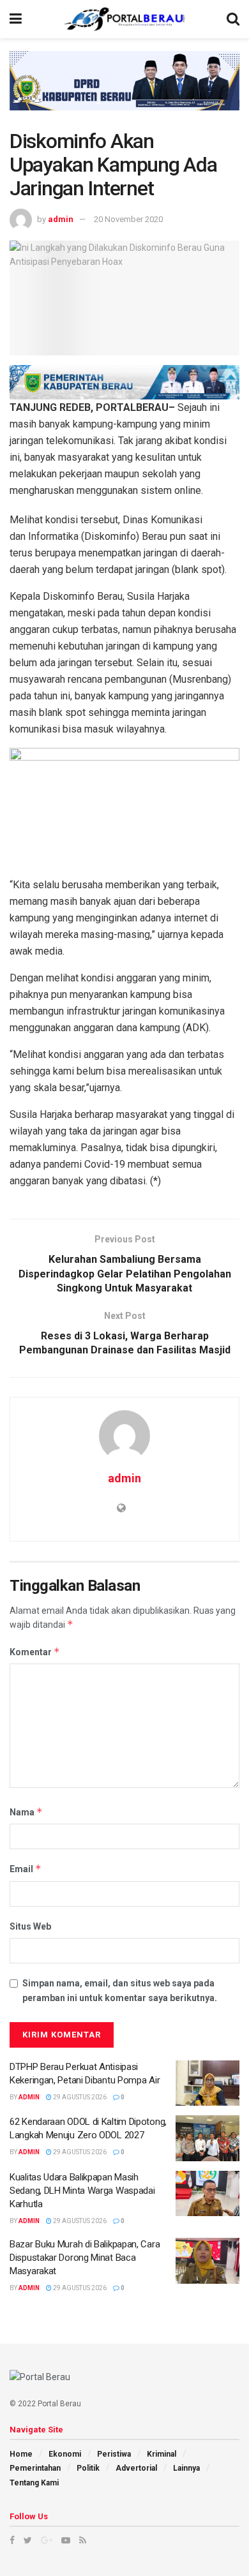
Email (26, 1869)
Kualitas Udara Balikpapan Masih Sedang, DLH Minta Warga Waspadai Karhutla (82, 2191)
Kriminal (162, 2454)
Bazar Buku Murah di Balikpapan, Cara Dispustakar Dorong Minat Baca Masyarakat (85, 2258)
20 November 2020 (128, 219)
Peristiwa (114, 2454)
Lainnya (186, 2468)
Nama (26, 1812)
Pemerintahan (35, 2468)
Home (21, 2454)
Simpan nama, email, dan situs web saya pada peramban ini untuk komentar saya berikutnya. (120, 1990)
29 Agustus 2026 (79, 2097)
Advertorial (136, 2468)
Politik (88, 2468)
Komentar (35, 1652)
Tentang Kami (34, 2483)
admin (61, 219)
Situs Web (30, 1926)
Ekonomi (65, 2454)
